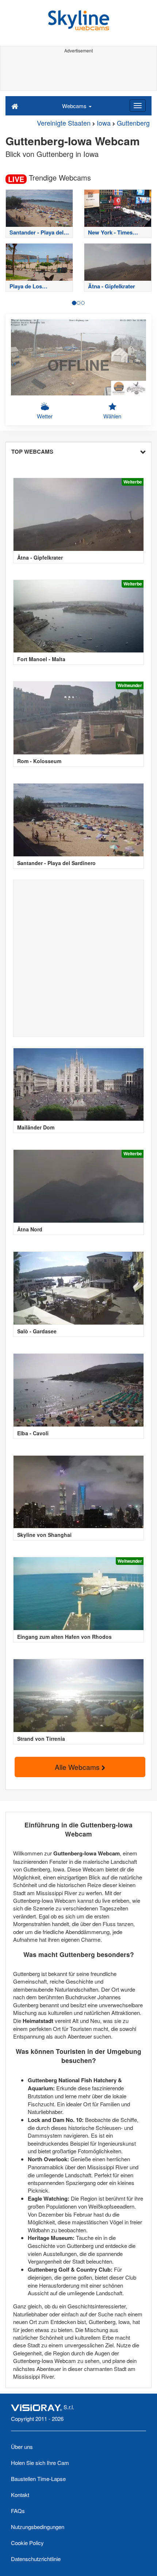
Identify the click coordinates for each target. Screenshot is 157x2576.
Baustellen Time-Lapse (38, 2479)
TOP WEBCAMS (32, 451)
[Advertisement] (78, 72)
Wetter (45, 416)
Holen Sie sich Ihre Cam (40, 2463)
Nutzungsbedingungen (38, 2527)
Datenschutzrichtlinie (36, 2559)
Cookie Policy (27, 2543)
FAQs (18, 2511)
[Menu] (138, 106)
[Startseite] (15, 106)
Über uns (22, 2447)
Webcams (75, 106)
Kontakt (20, 2495)
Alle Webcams (78, 1767)
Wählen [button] (112, 416)
